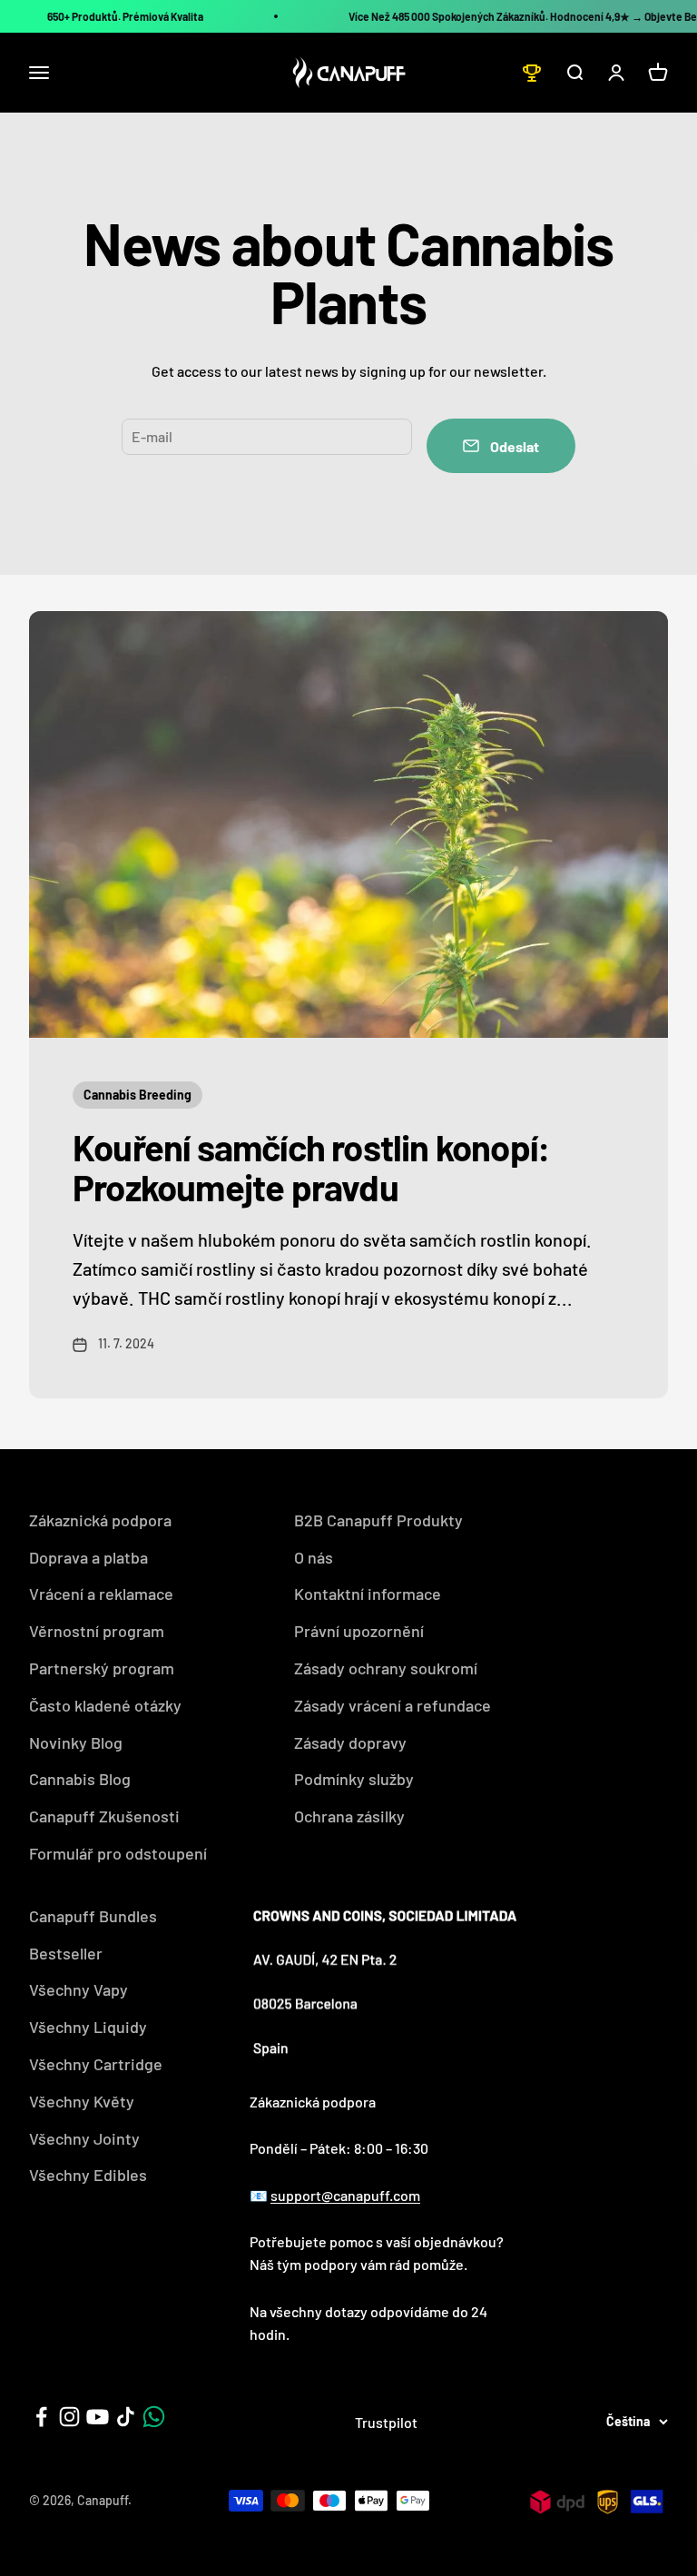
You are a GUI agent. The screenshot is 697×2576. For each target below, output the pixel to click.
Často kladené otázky (105, 1705)
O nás (314, 1557)
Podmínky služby (354, 1779)
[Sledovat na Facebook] (41, 2417)
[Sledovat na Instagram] (69, 2417)
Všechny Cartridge (96, 2064)
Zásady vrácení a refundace (393, 1705)
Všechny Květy (82, 2101)
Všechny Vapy (79, 1989)
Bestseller (66, 1953)
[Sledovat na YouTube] (98, 2417)
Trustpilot (386, 2422)
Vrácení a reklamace (101, 1594)
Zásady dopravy (350, 1742)
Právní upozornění (359, 1631)
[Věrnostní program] (532, 73)
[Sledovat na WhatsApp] (154, 2417)
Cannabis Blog (80, 1779)
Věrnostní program (97, 1631)
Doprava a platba (88, 1557)
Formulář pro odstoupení (118, 1853)
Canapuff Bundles (93, 1916)
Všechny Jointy (84, 2138)
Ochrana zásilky (349, 1816)
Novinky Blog (76, 1742)
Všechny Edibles (88, 2175)
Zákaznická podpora (100, 1520)
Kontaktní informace (368, 1594)
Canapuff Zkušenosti (104, 1816)
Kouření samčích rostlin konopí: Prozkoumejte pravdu (311, 1167)
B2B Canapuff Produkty (378, 1520)
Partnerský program (102, 1668)
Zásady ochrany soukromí (386, 1668)
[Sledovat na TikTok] (126, 2417)
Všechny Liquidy (88, 2027)
